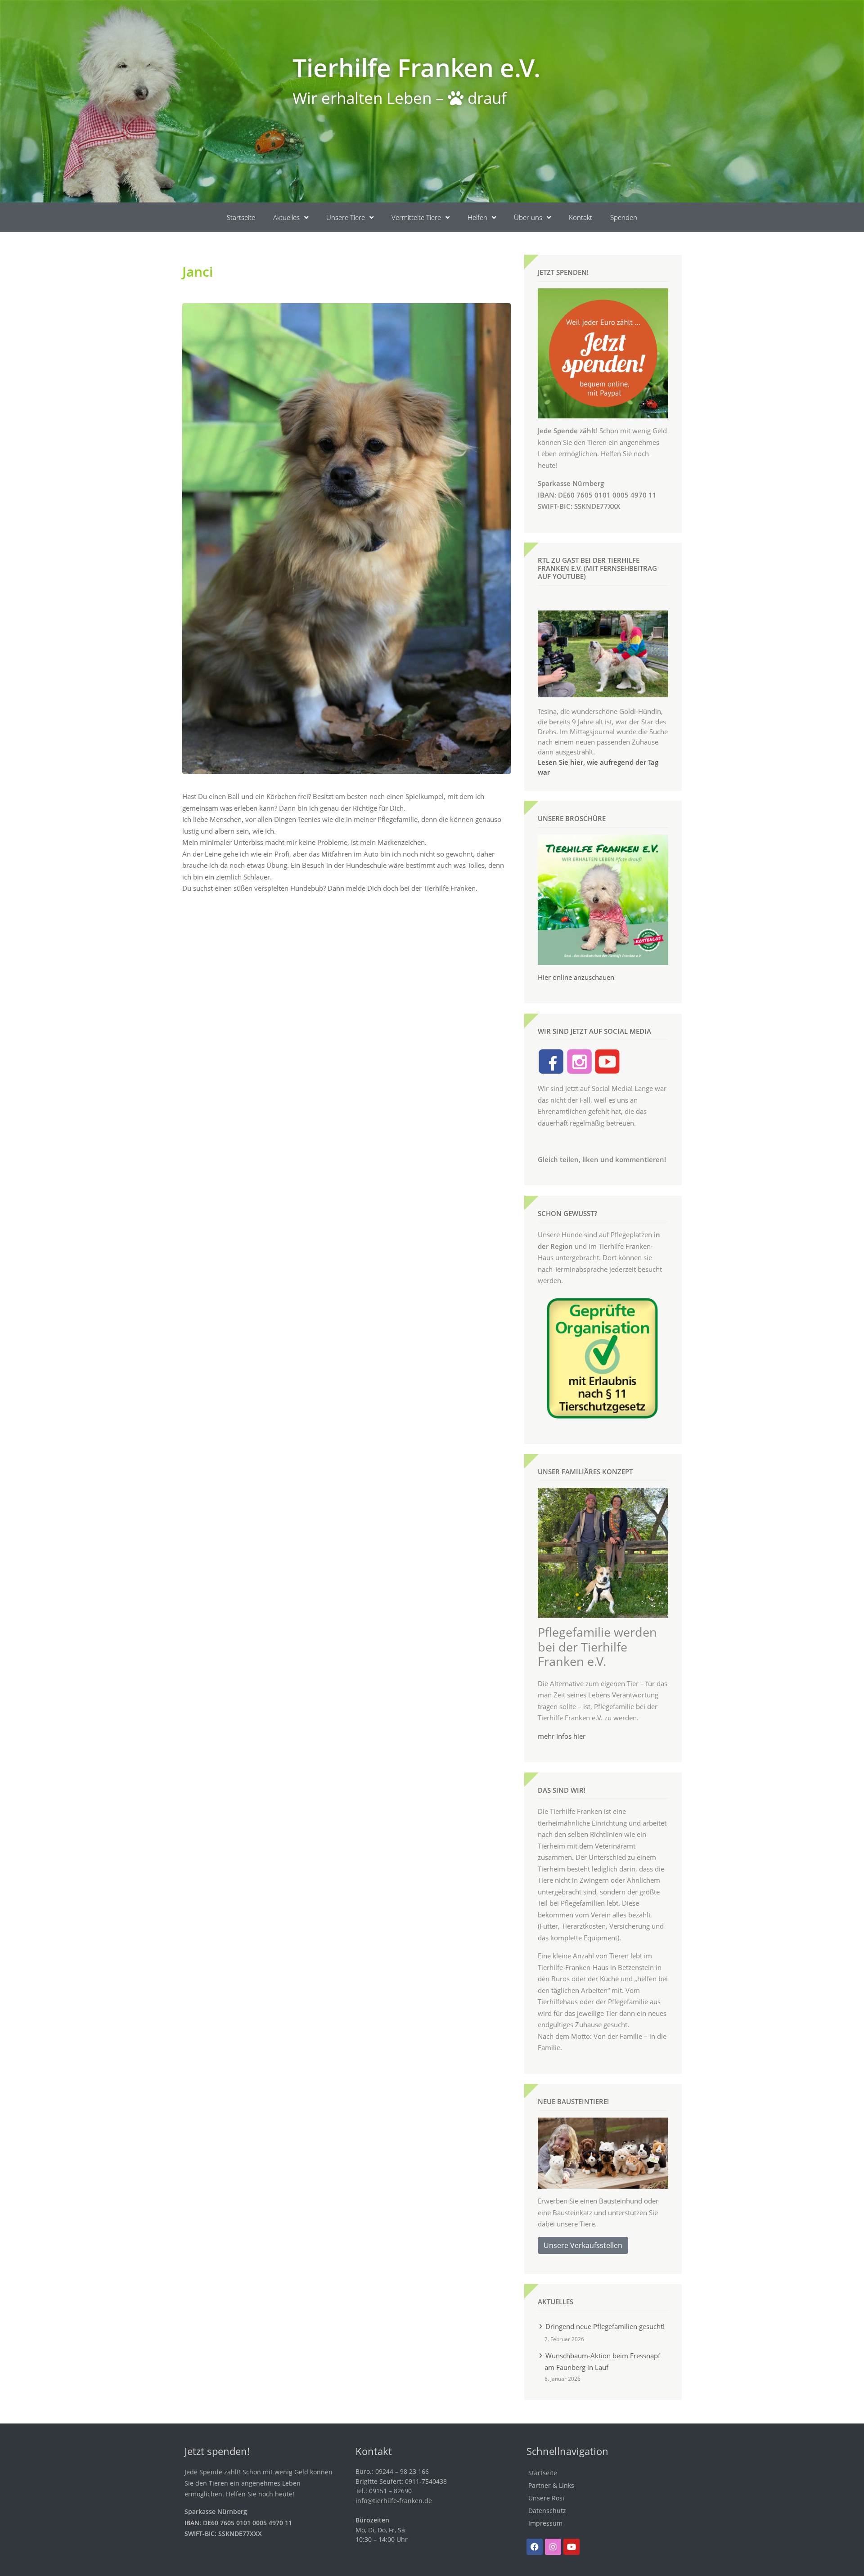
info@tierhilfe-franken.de (394, 2501)
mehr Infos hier (562, 1736)
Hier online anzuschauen (576, 977)
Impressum (545, 2523)
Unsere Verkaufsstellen (583, 2245)
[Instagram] (553, 2547)
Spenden (624, 217)
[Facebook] (535, 2547)
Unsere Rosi (546, 2498)
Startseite (241, 217)
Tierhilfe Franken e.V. (416, 67)
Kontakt (580, 217)
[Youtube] (571, 2547)
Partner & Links (551, 2485)
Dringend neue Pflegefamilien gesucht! (605, 2326)
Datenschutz (547, 2511)
